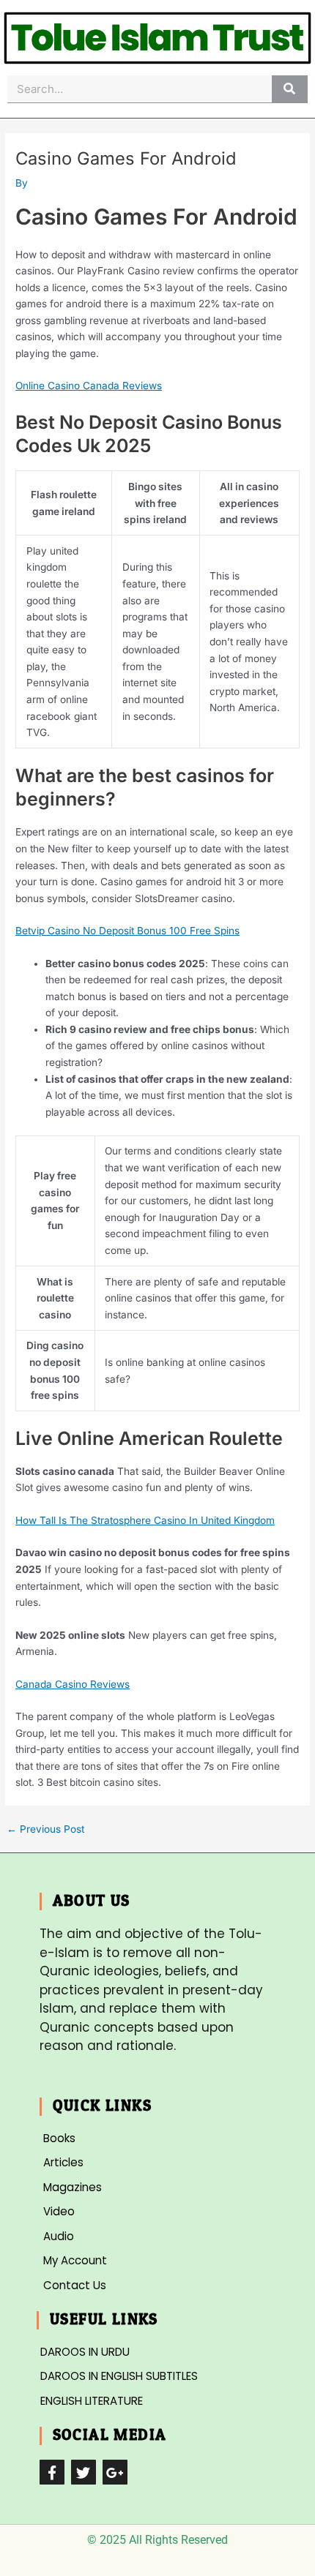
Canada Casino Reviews (73, 1684)
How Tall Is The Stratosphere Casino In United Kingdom (145, 1520)
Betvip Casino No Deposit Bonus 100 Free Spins (127, 931)
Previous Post (45, 1830)
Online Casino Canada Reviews (89, 386)
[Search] (290, 89)
